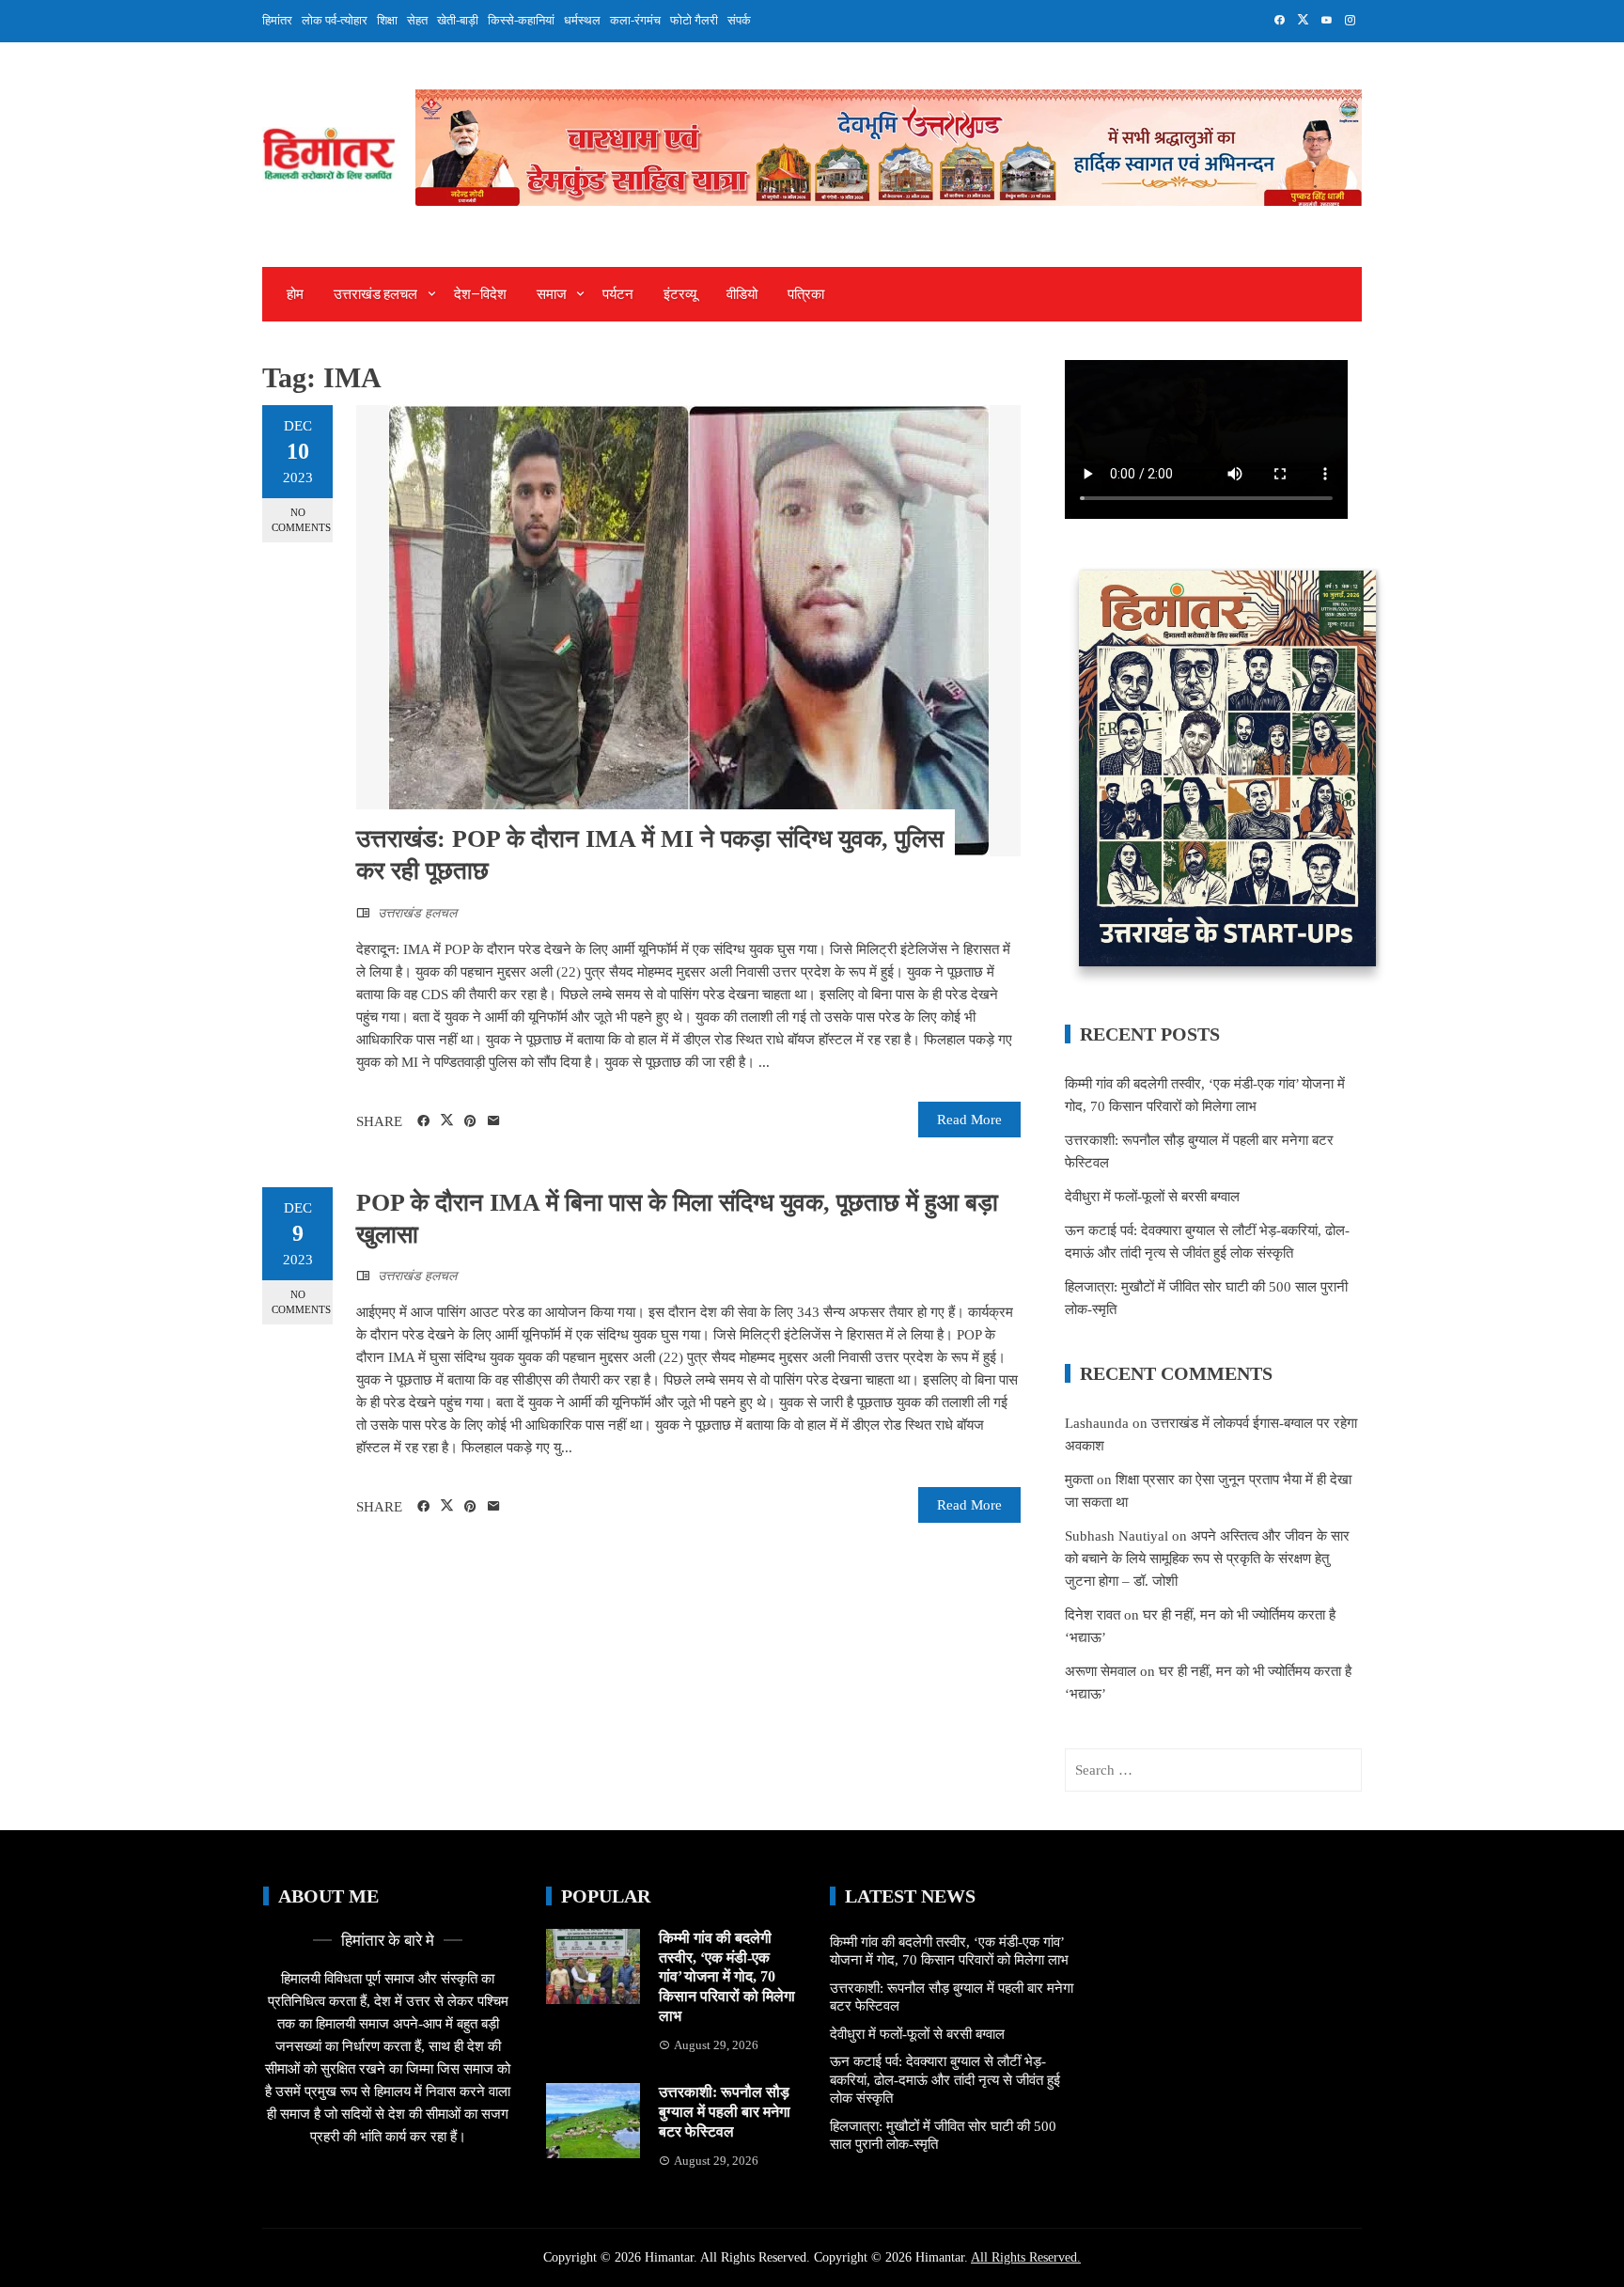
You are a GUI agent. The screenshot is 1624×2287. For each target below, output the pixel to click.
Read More (969, 1120)
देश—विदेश (480, 294)
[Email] (494, 1121)
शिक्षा (387, 20)
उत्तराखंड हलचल (375, 294)
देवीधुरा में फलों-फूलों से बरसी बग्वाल (1152, 1197)
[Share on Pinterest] (470, 1121)
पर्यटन (618, 294)
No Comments (301, 519)
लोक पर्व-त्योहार (335, 20)
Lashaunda (1097, 1423)
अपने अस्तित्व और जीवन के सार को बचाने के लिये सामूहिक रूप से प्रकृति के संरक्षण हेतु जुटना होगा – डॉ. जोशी (1207, 1559)
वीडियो (742, 294)
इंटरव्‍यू (680, 294)
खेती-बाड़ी (458, 20)
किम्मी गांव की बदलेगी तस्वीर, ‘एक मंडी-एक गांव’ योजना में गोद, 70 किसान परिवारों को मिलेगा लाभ (727, 1977)
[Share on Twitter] (447, 1120)
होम (295, 294)
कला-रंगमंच (635, 20)
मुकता (1079, 1480)
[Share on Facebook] (423, 1121)
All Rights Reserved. (1026, 2257)
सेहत (417, 20)
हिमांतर (277, 20)
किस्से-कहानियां (521, 20)
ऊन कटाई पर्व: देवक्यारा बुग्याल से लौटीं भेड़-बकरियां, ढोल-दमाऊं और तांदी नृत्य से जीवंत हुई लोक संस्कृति (945, 2080)
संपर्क (739, 20)
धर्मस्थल (582, 20)
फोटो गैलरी (694, 20)
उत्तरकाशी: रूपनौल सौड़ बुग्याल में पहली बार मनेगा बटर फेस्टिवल (725, 2112)
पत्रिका (806, 294)
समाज (552, 294)
